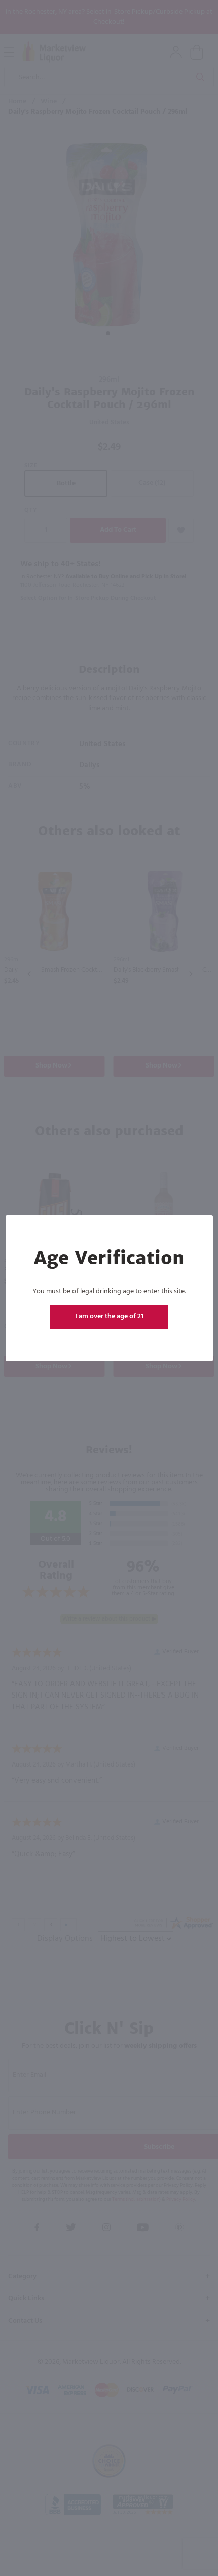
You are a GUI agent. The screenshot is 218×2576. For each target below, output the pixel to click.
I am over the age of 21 (109, 1317)
